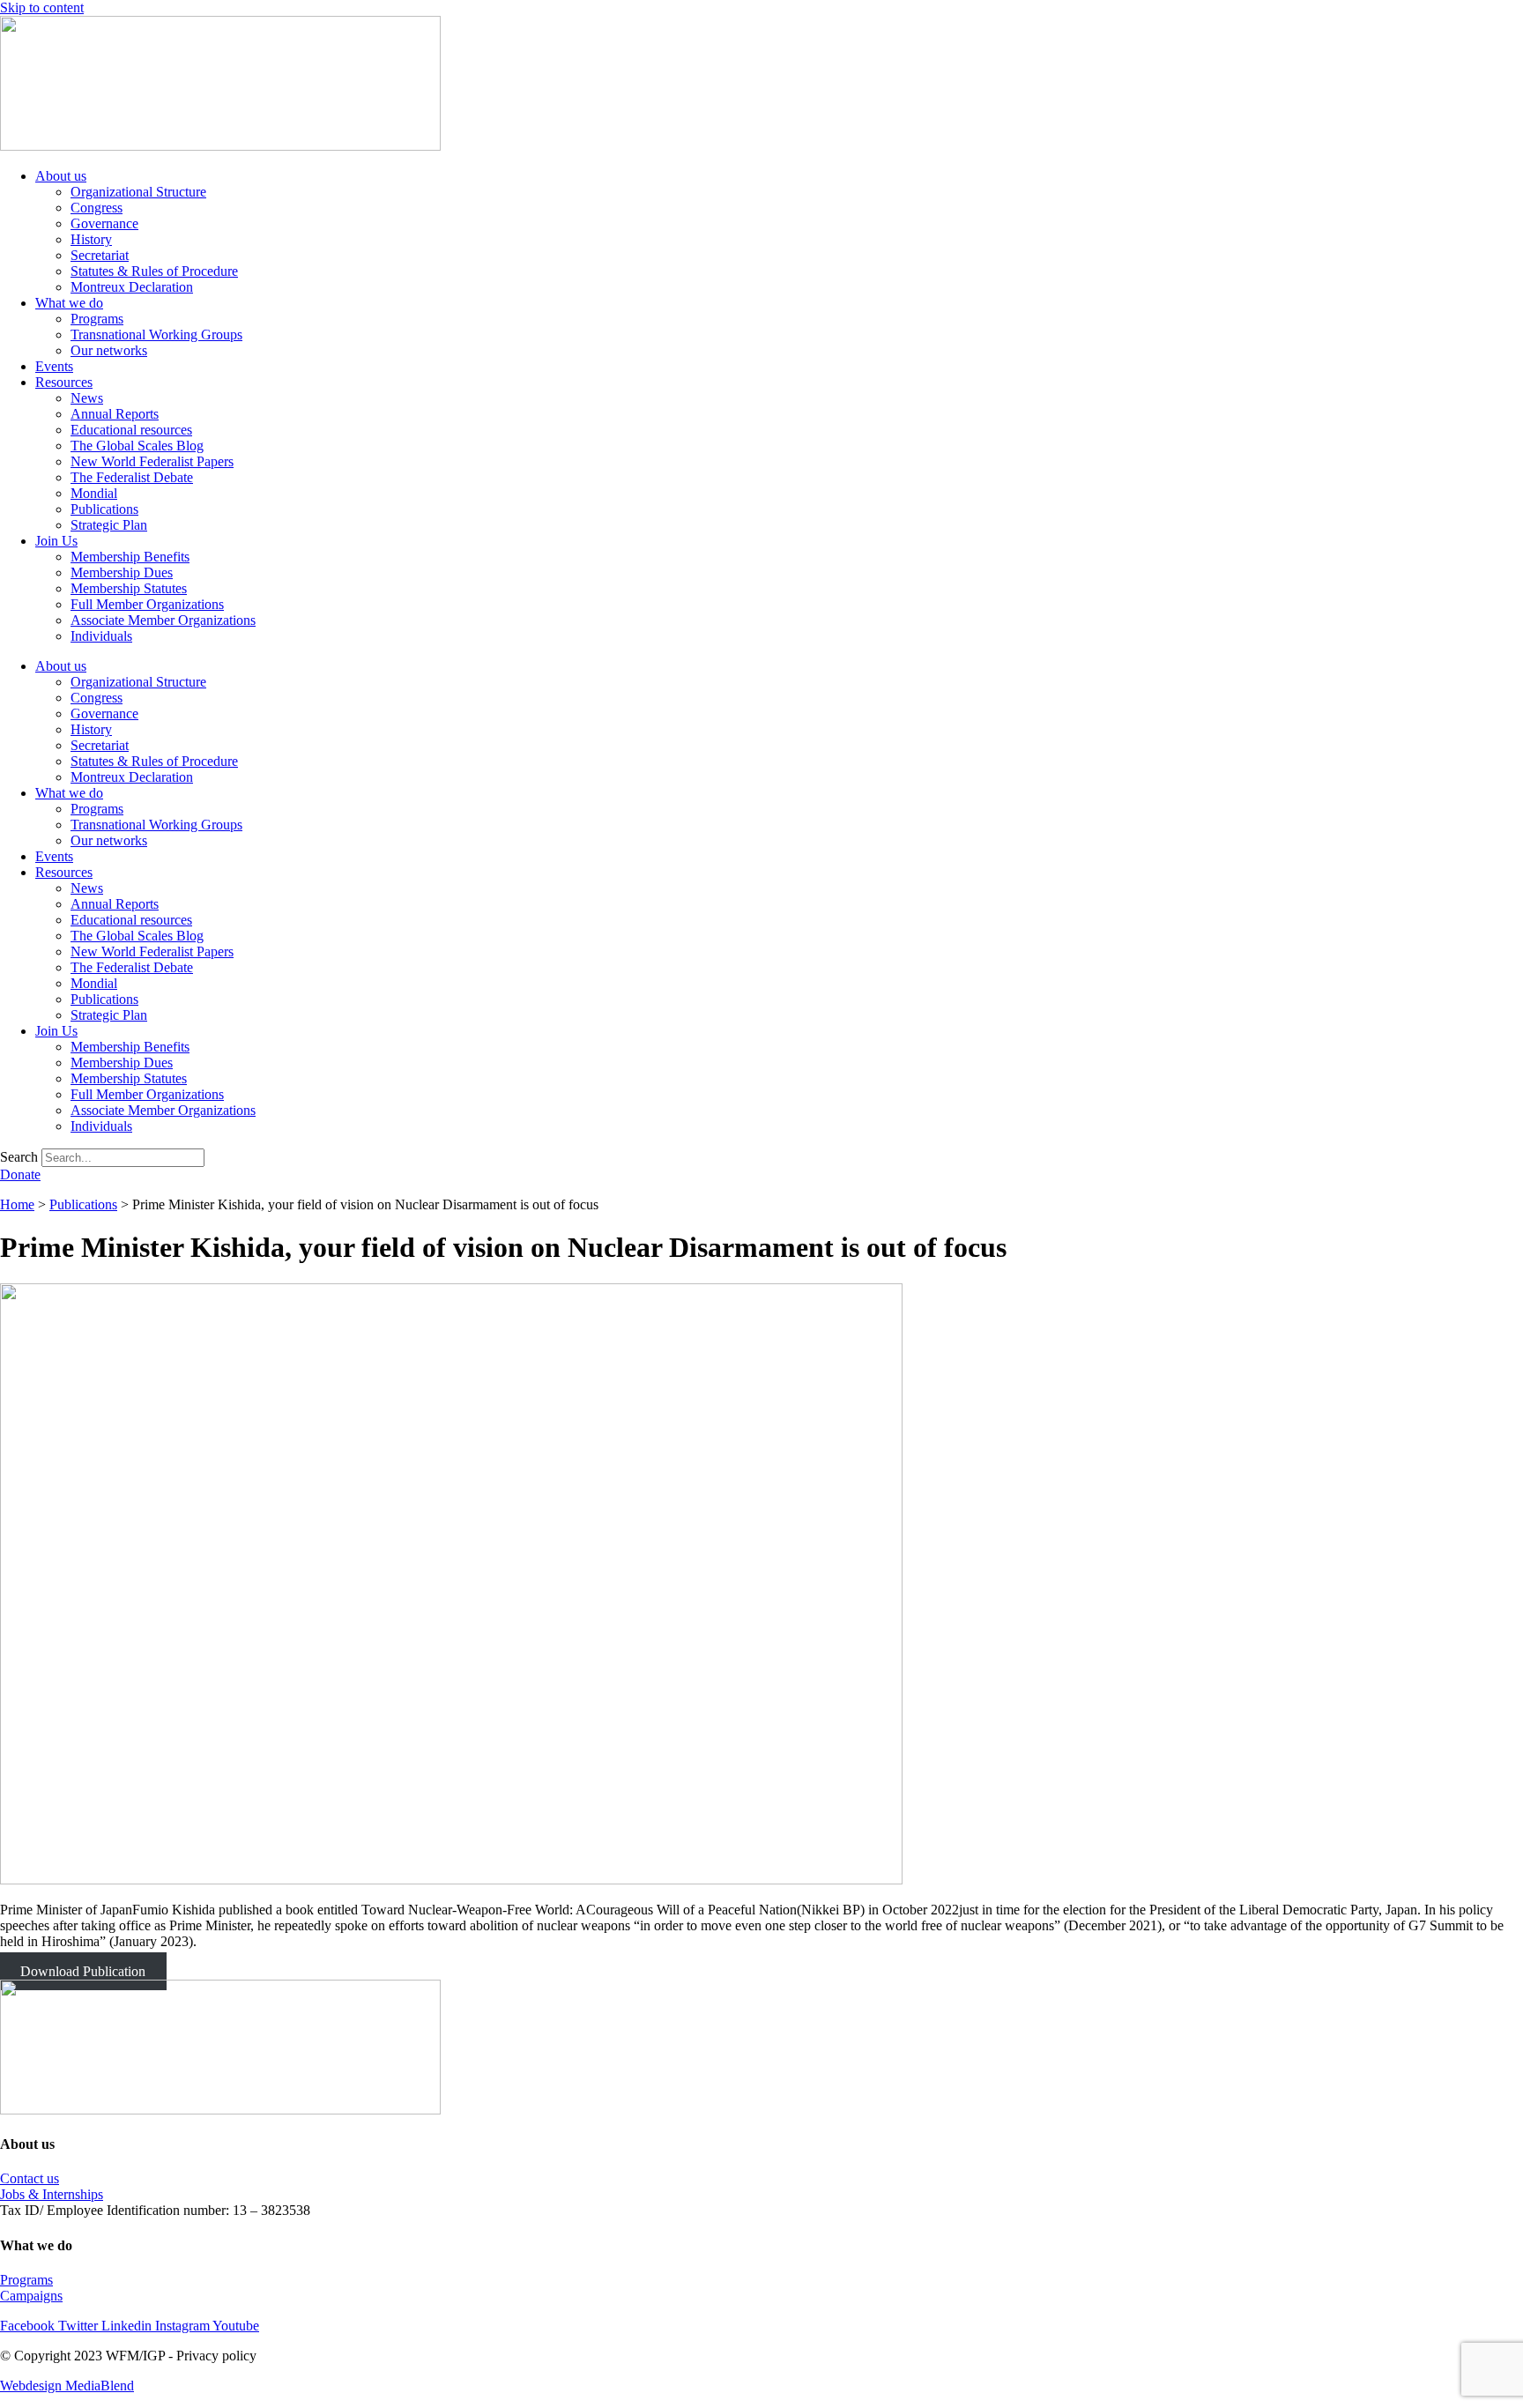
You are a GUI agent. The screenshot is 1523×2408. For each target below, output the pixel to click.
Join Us (56, 541)
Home (17, 1204)
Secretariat (100, 255)
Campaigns (31, 2296)
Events (54, 366)
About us (61, 176)
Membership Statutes (129, 588)
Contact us (30, 2178)
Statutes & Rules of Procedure (154, 271)
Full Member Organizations (147, 604)
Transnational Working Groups (156, 334)
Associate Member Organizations (163, 620)
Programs (97, 319)
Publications (104, 509)
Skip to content (42, 7)
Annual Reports (115, 414)
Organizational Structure (138, 192)
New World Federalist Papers (152, 461)
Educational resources (131, 430)
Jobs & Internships (52, 2194)
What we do (69, 303)
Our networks (109, 350)
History (91, 239)
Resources (64, 382)
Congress (97, 208)
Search (19, 1157)
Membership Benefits (130, 557)
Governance (104, 223)
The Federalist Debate (132, 477)
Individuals (101, 636)
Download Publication (83, 1971)
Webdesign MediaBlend (67, 2386)
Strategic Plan (109, 525)
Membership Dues (122, 572)
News (87, 398)
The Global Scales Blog (137, 446)
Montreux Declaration (132, 287)
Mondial (94, 493)
